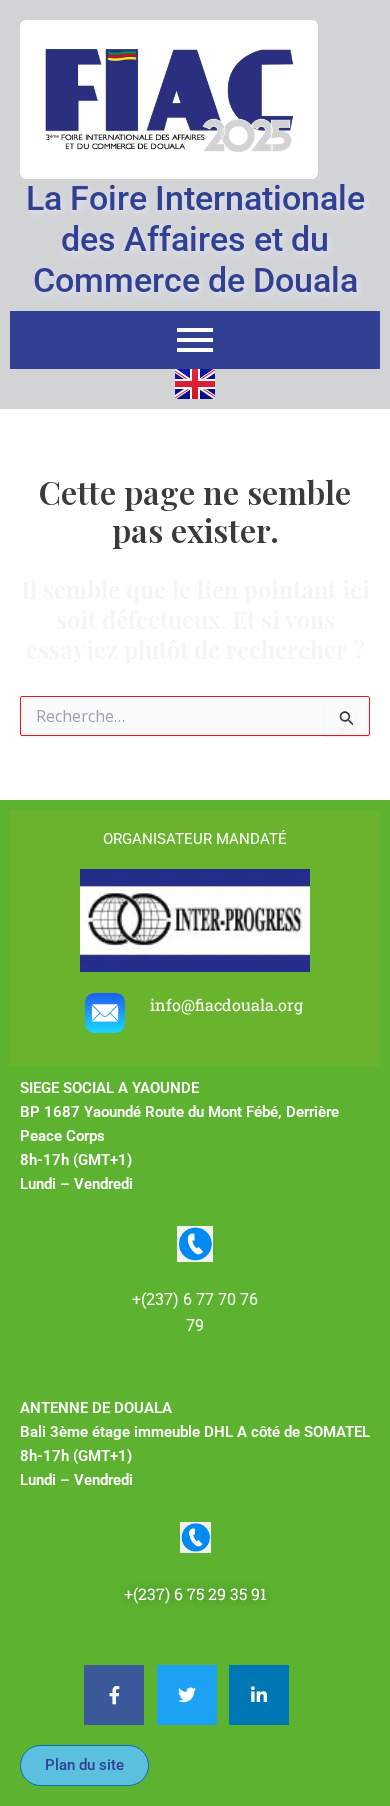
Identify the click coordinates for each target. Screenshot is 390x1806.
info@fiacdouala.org (228, 1004)
